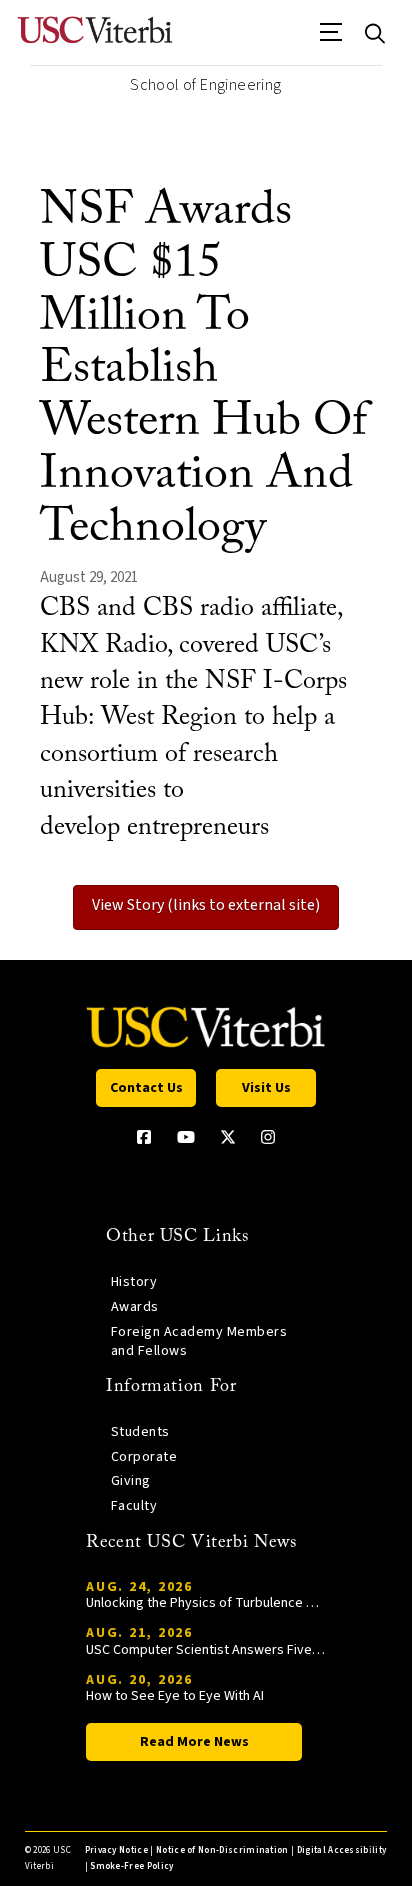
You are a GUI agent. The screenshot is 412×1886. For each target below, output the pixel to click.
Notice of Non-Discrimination (222, 1850)
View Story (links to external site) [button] (206, 905)
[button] (331, 39)
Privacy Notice (116, 1850)
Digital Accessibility (342, 1850)
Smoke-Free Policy (131, 1866)
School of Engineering (205, 85)
